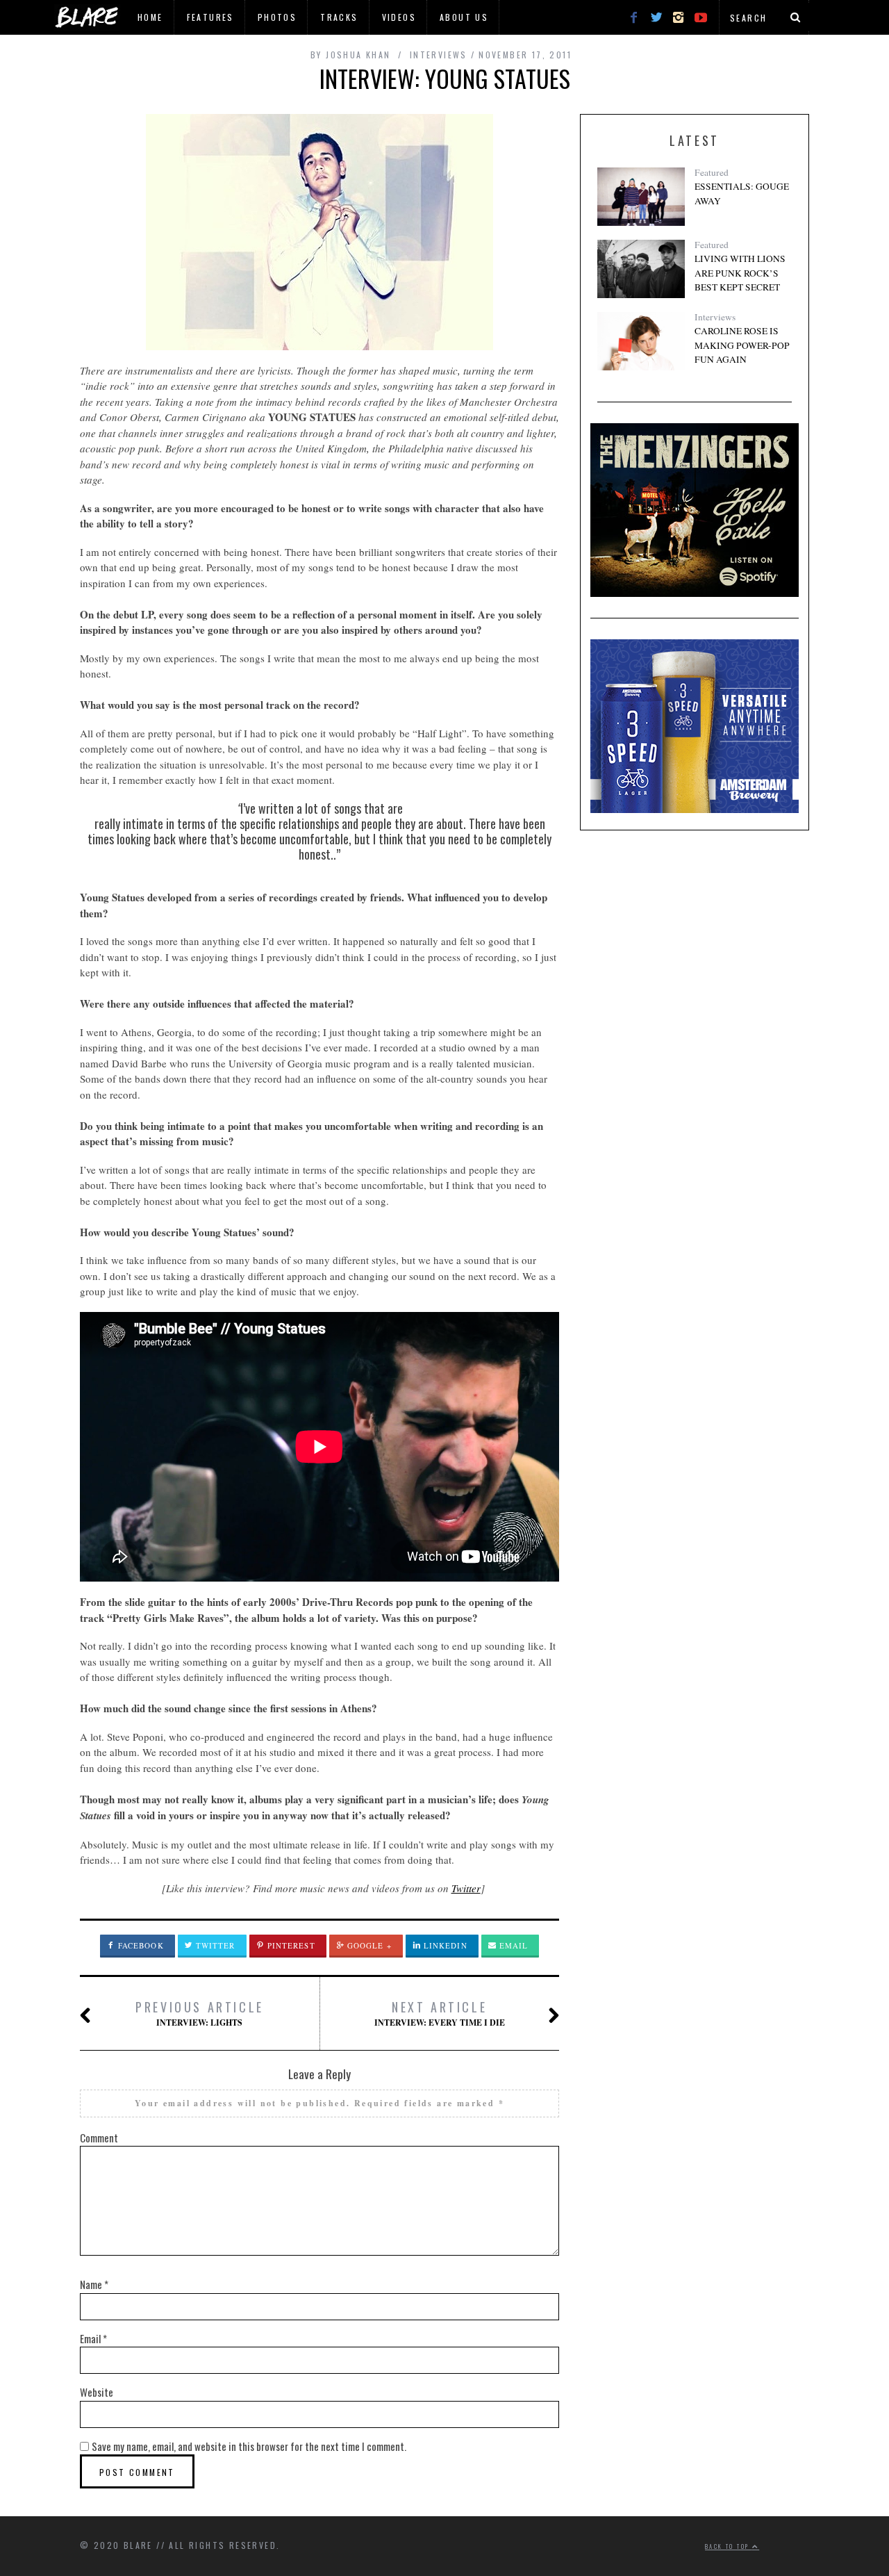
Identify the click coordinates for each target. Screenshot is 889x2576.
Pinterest (290, 1945)
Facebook (140, 1945)
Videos (399, 17)
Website (97, 2392)
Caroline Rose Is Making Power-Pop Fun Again (742, 345)
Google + (368, 1945)
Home (150, 17)
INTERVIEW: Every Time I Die (440, 2013)
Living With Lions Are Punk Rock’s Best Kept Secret (740, 273)
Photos (277, 17)
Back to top (729, 2546)
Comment (99, 2138)
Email (513, 1945)
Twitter (466, 1888)
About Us (464, 17)
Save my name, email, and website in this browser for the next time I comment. (249, 2446)
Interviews (715, 317)
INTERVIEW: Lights (200, 2013)
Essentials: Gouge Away (742, 193)
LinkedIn (444, 1945)
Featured (712, 172)
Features (210, 17)
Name (94, 2284)
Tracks (339, 17)
